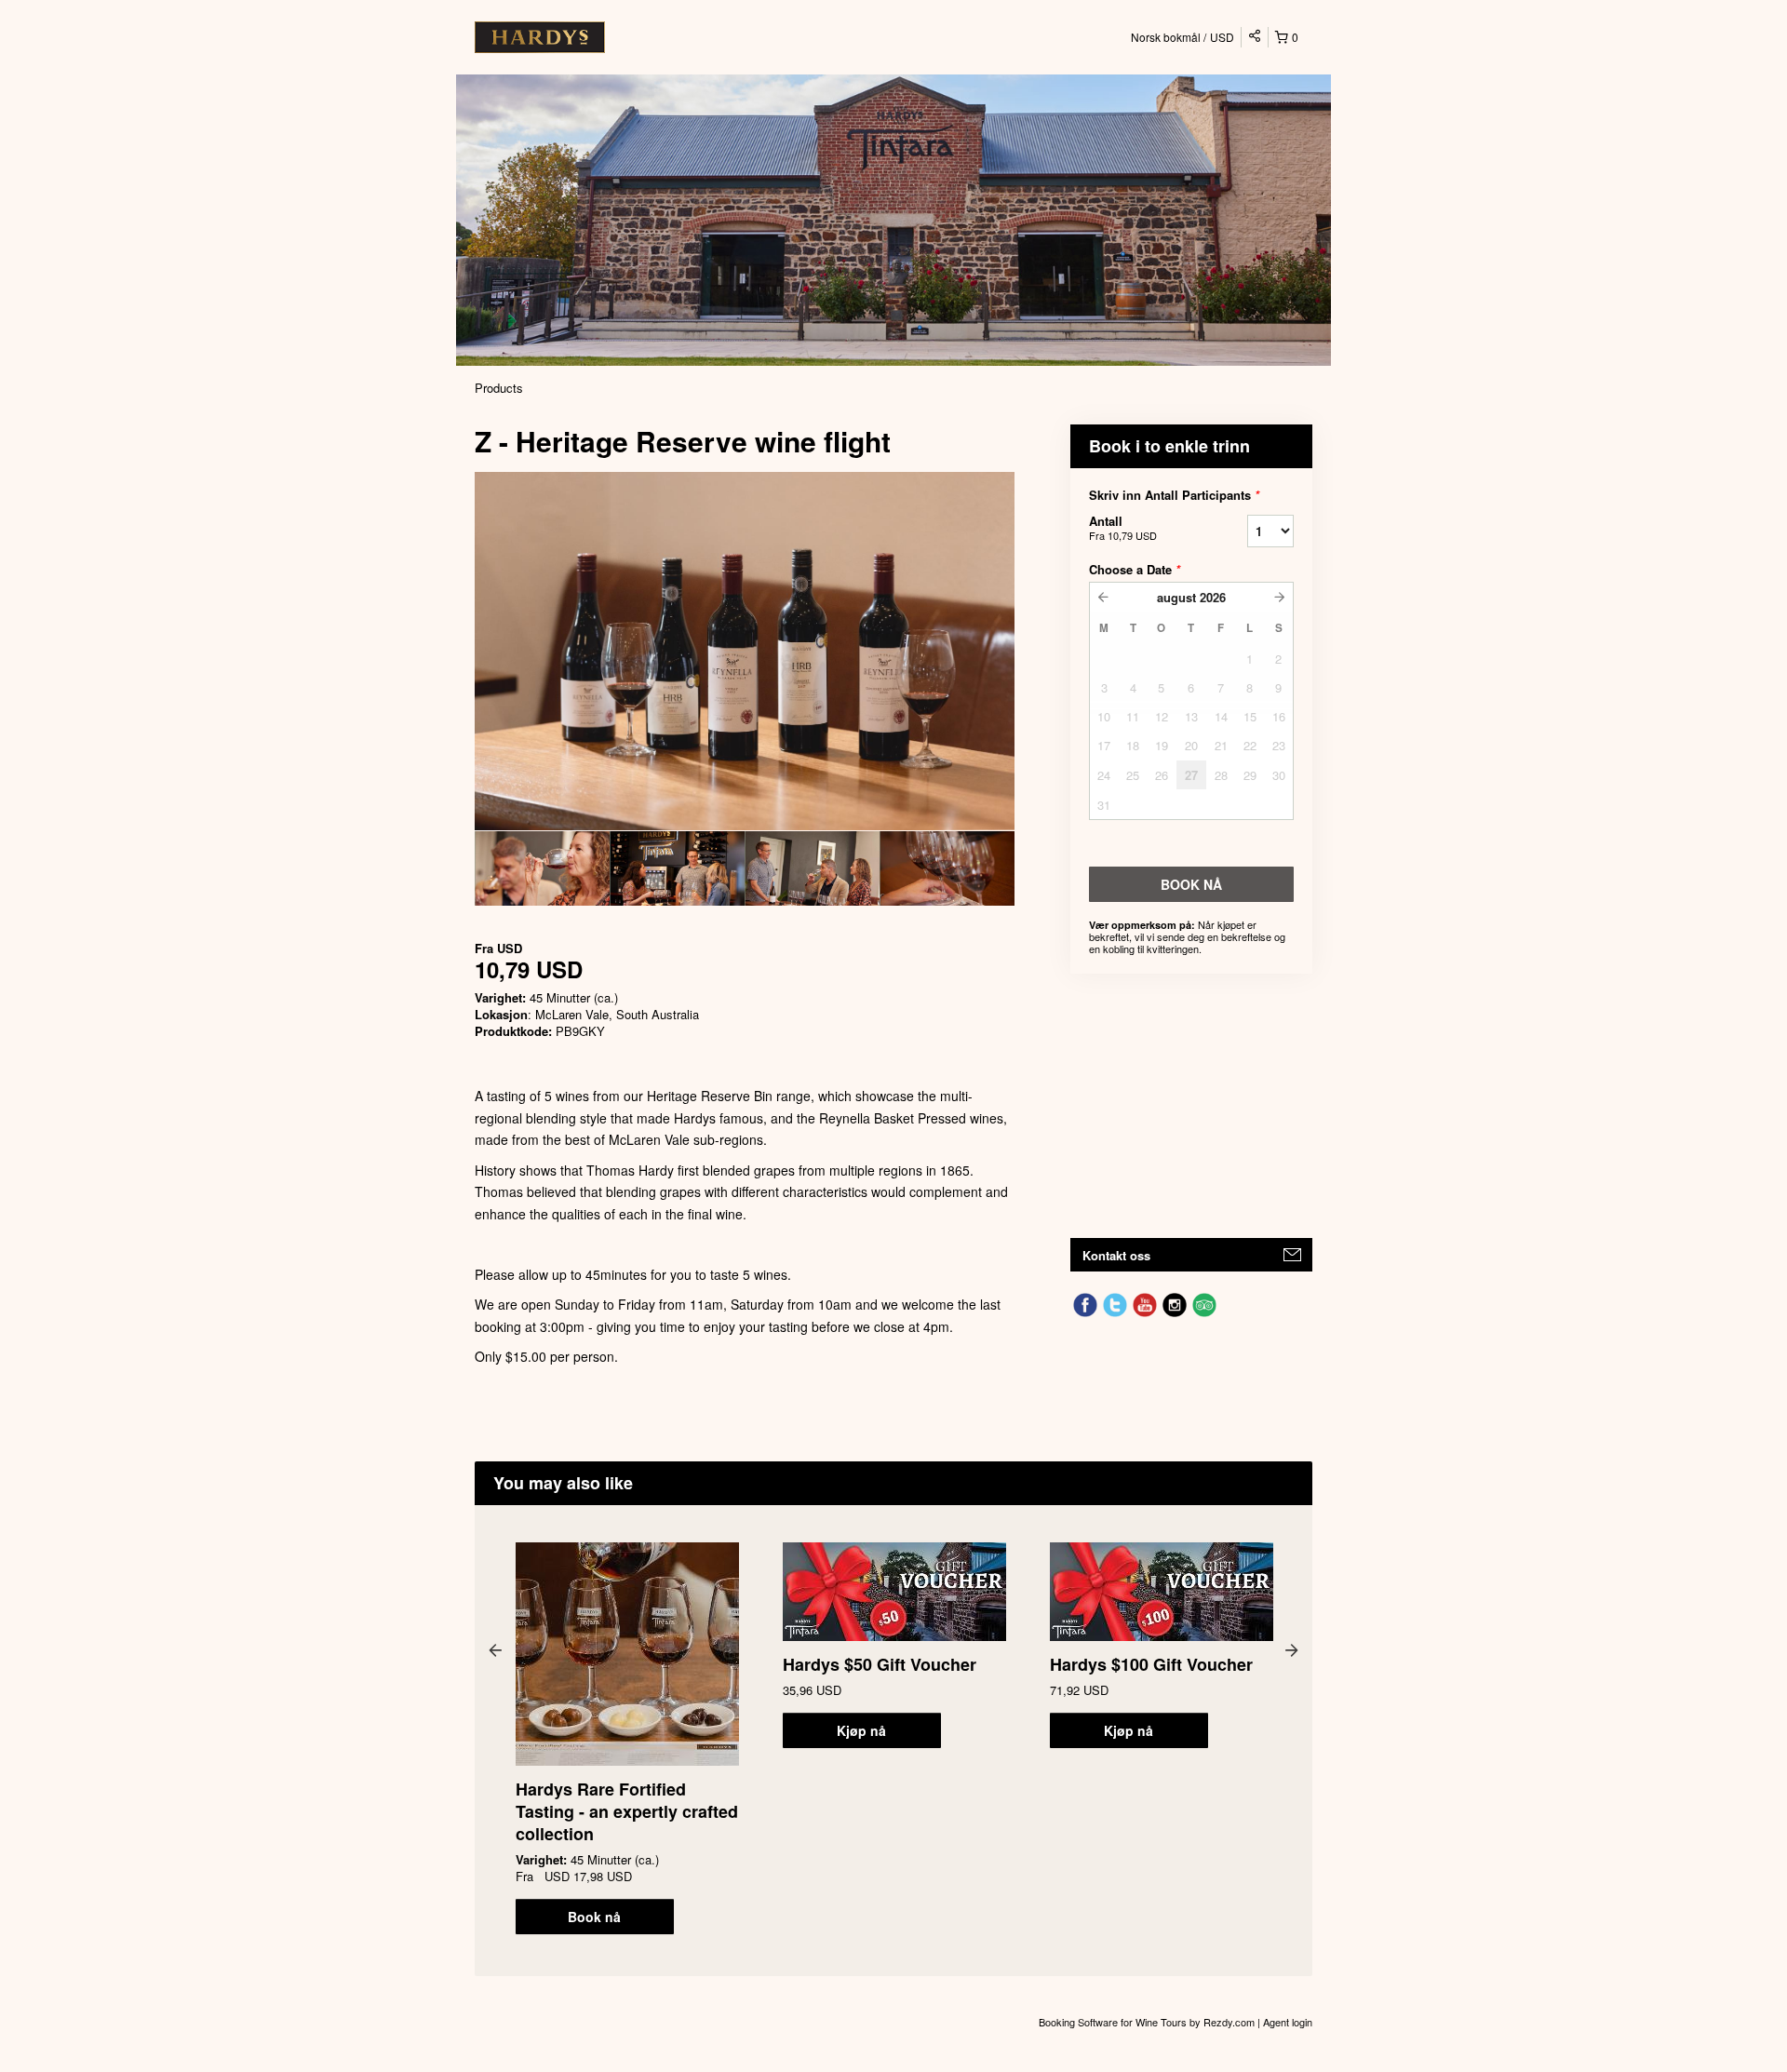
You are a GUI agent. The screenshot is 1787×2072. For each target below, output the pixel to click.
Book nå (594, 1917)
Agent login (1288, 2022)
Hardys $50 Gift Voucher (880, 1664)
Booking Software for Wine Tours (1114, 2022)
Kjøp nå (861, 1730)
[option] (542, 868)
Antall (1123, 527)
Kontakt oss (1116, 1255)
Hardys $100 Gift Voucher (1151, 1664)
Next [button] (1292, 1649)
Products (499, 388)
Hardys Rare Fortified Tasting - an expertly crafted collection (627, 1811)
